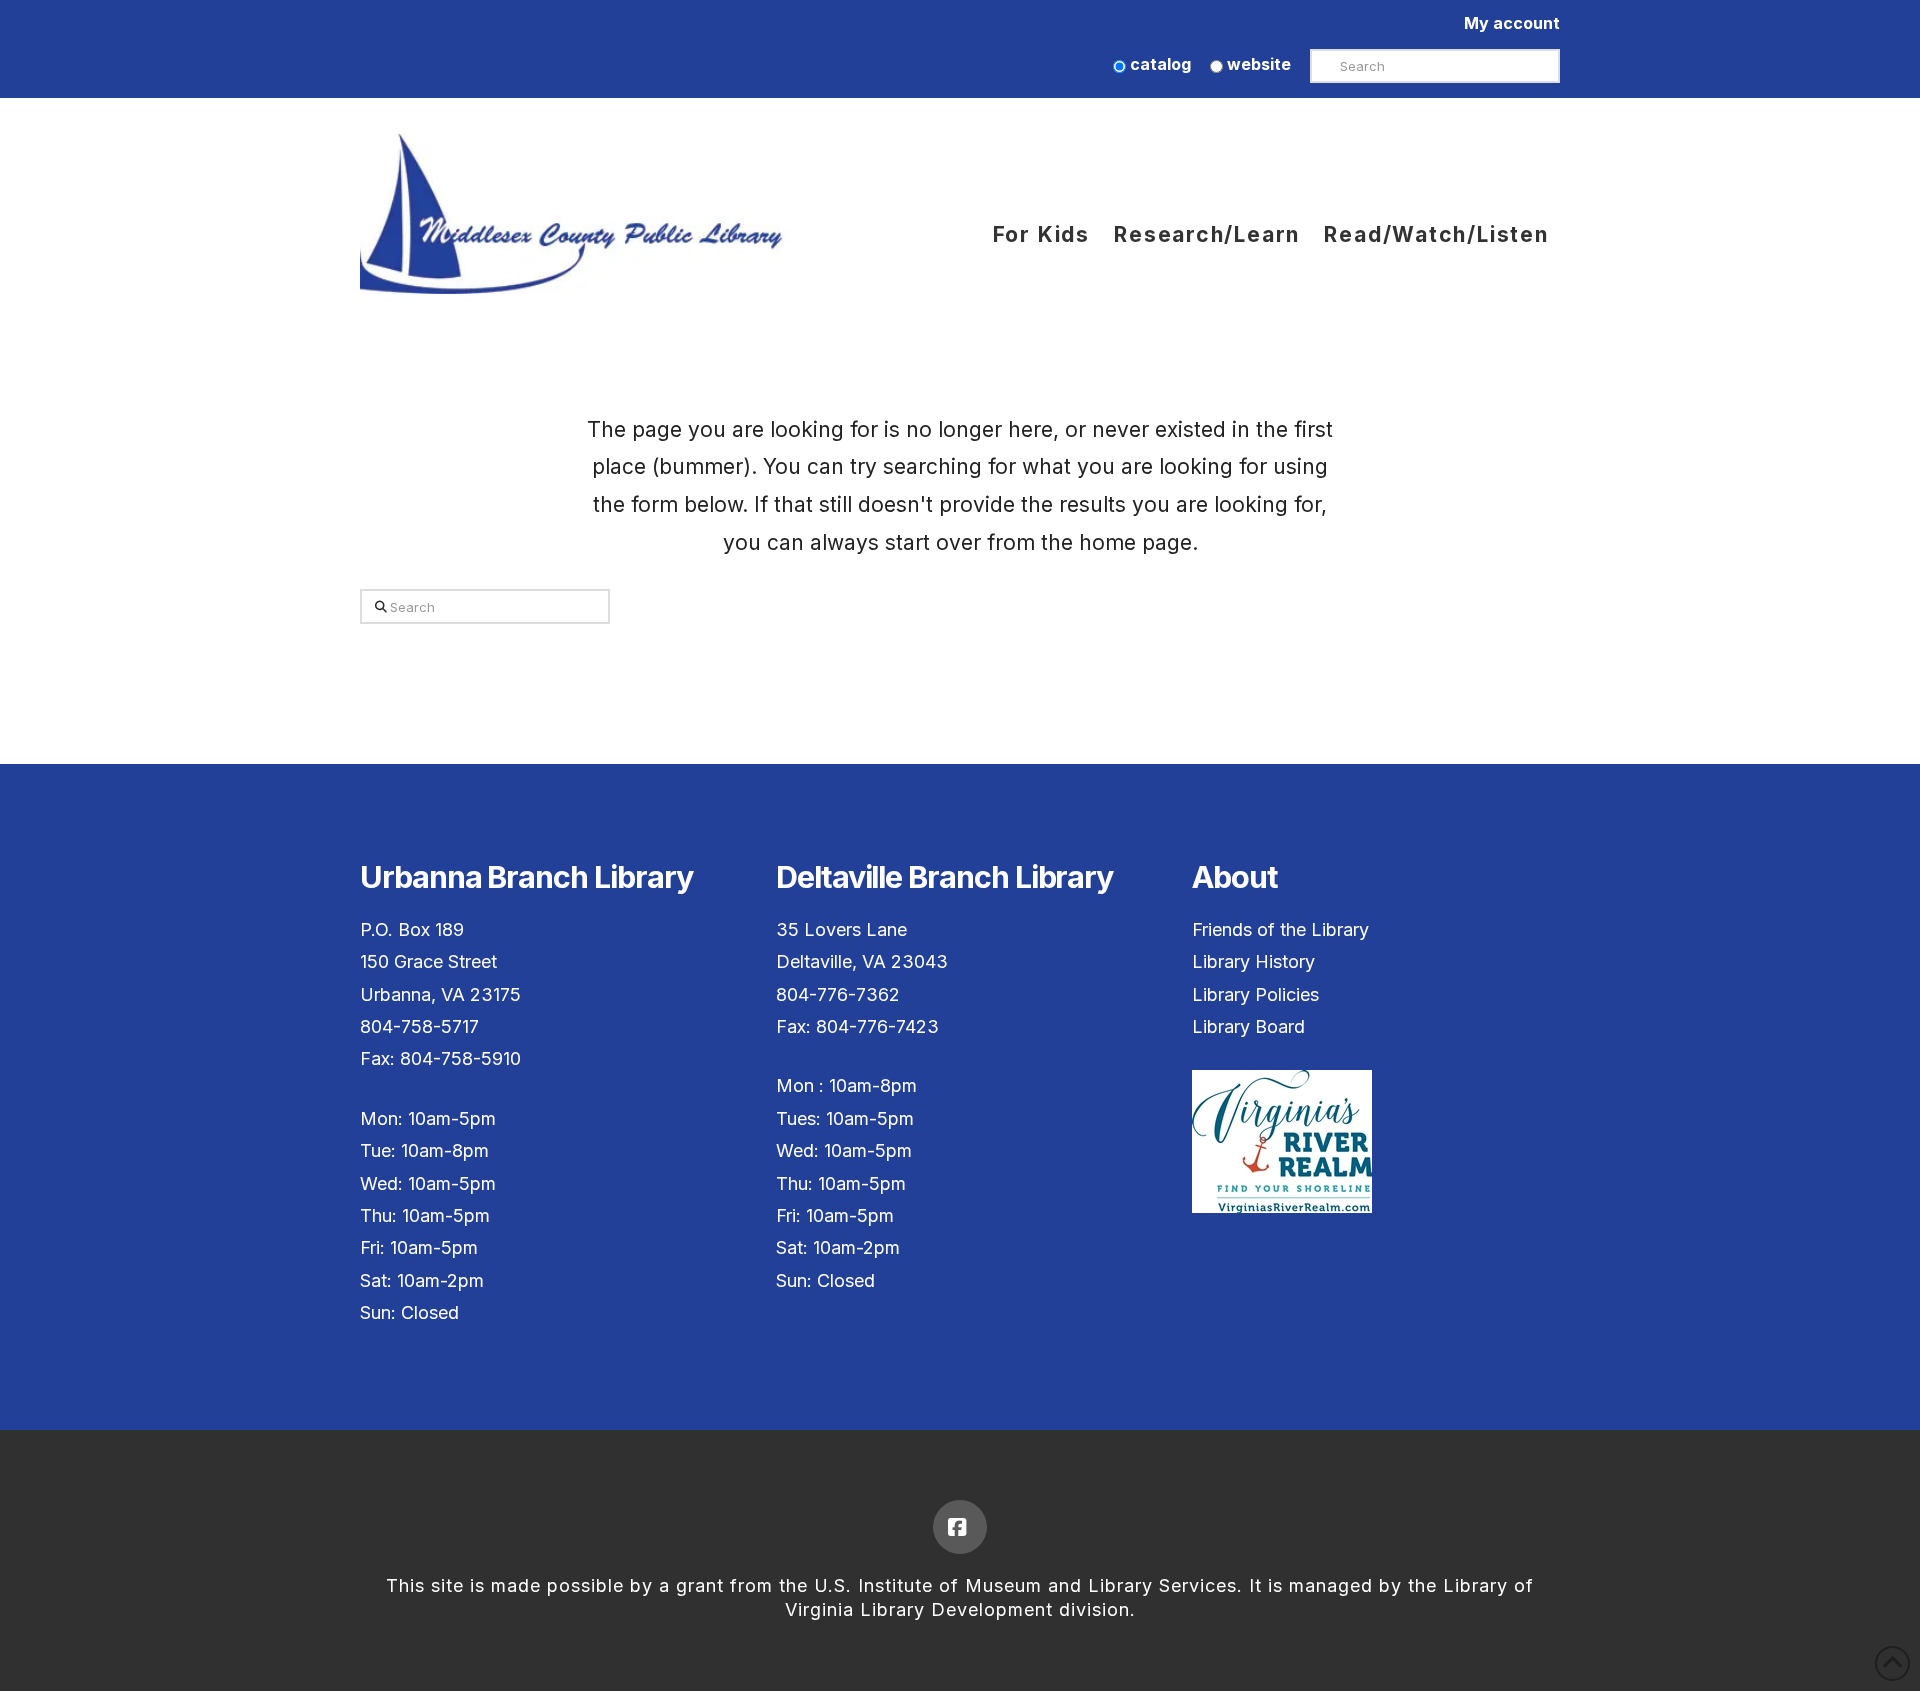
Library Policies (1255, 994)
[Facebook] (960, 1527)
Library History (1253, 961)
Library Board (1248, 1026)
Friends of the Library (1280, 929)
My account (1512, 23)
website (1257, 64)
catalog (1158, 64)
